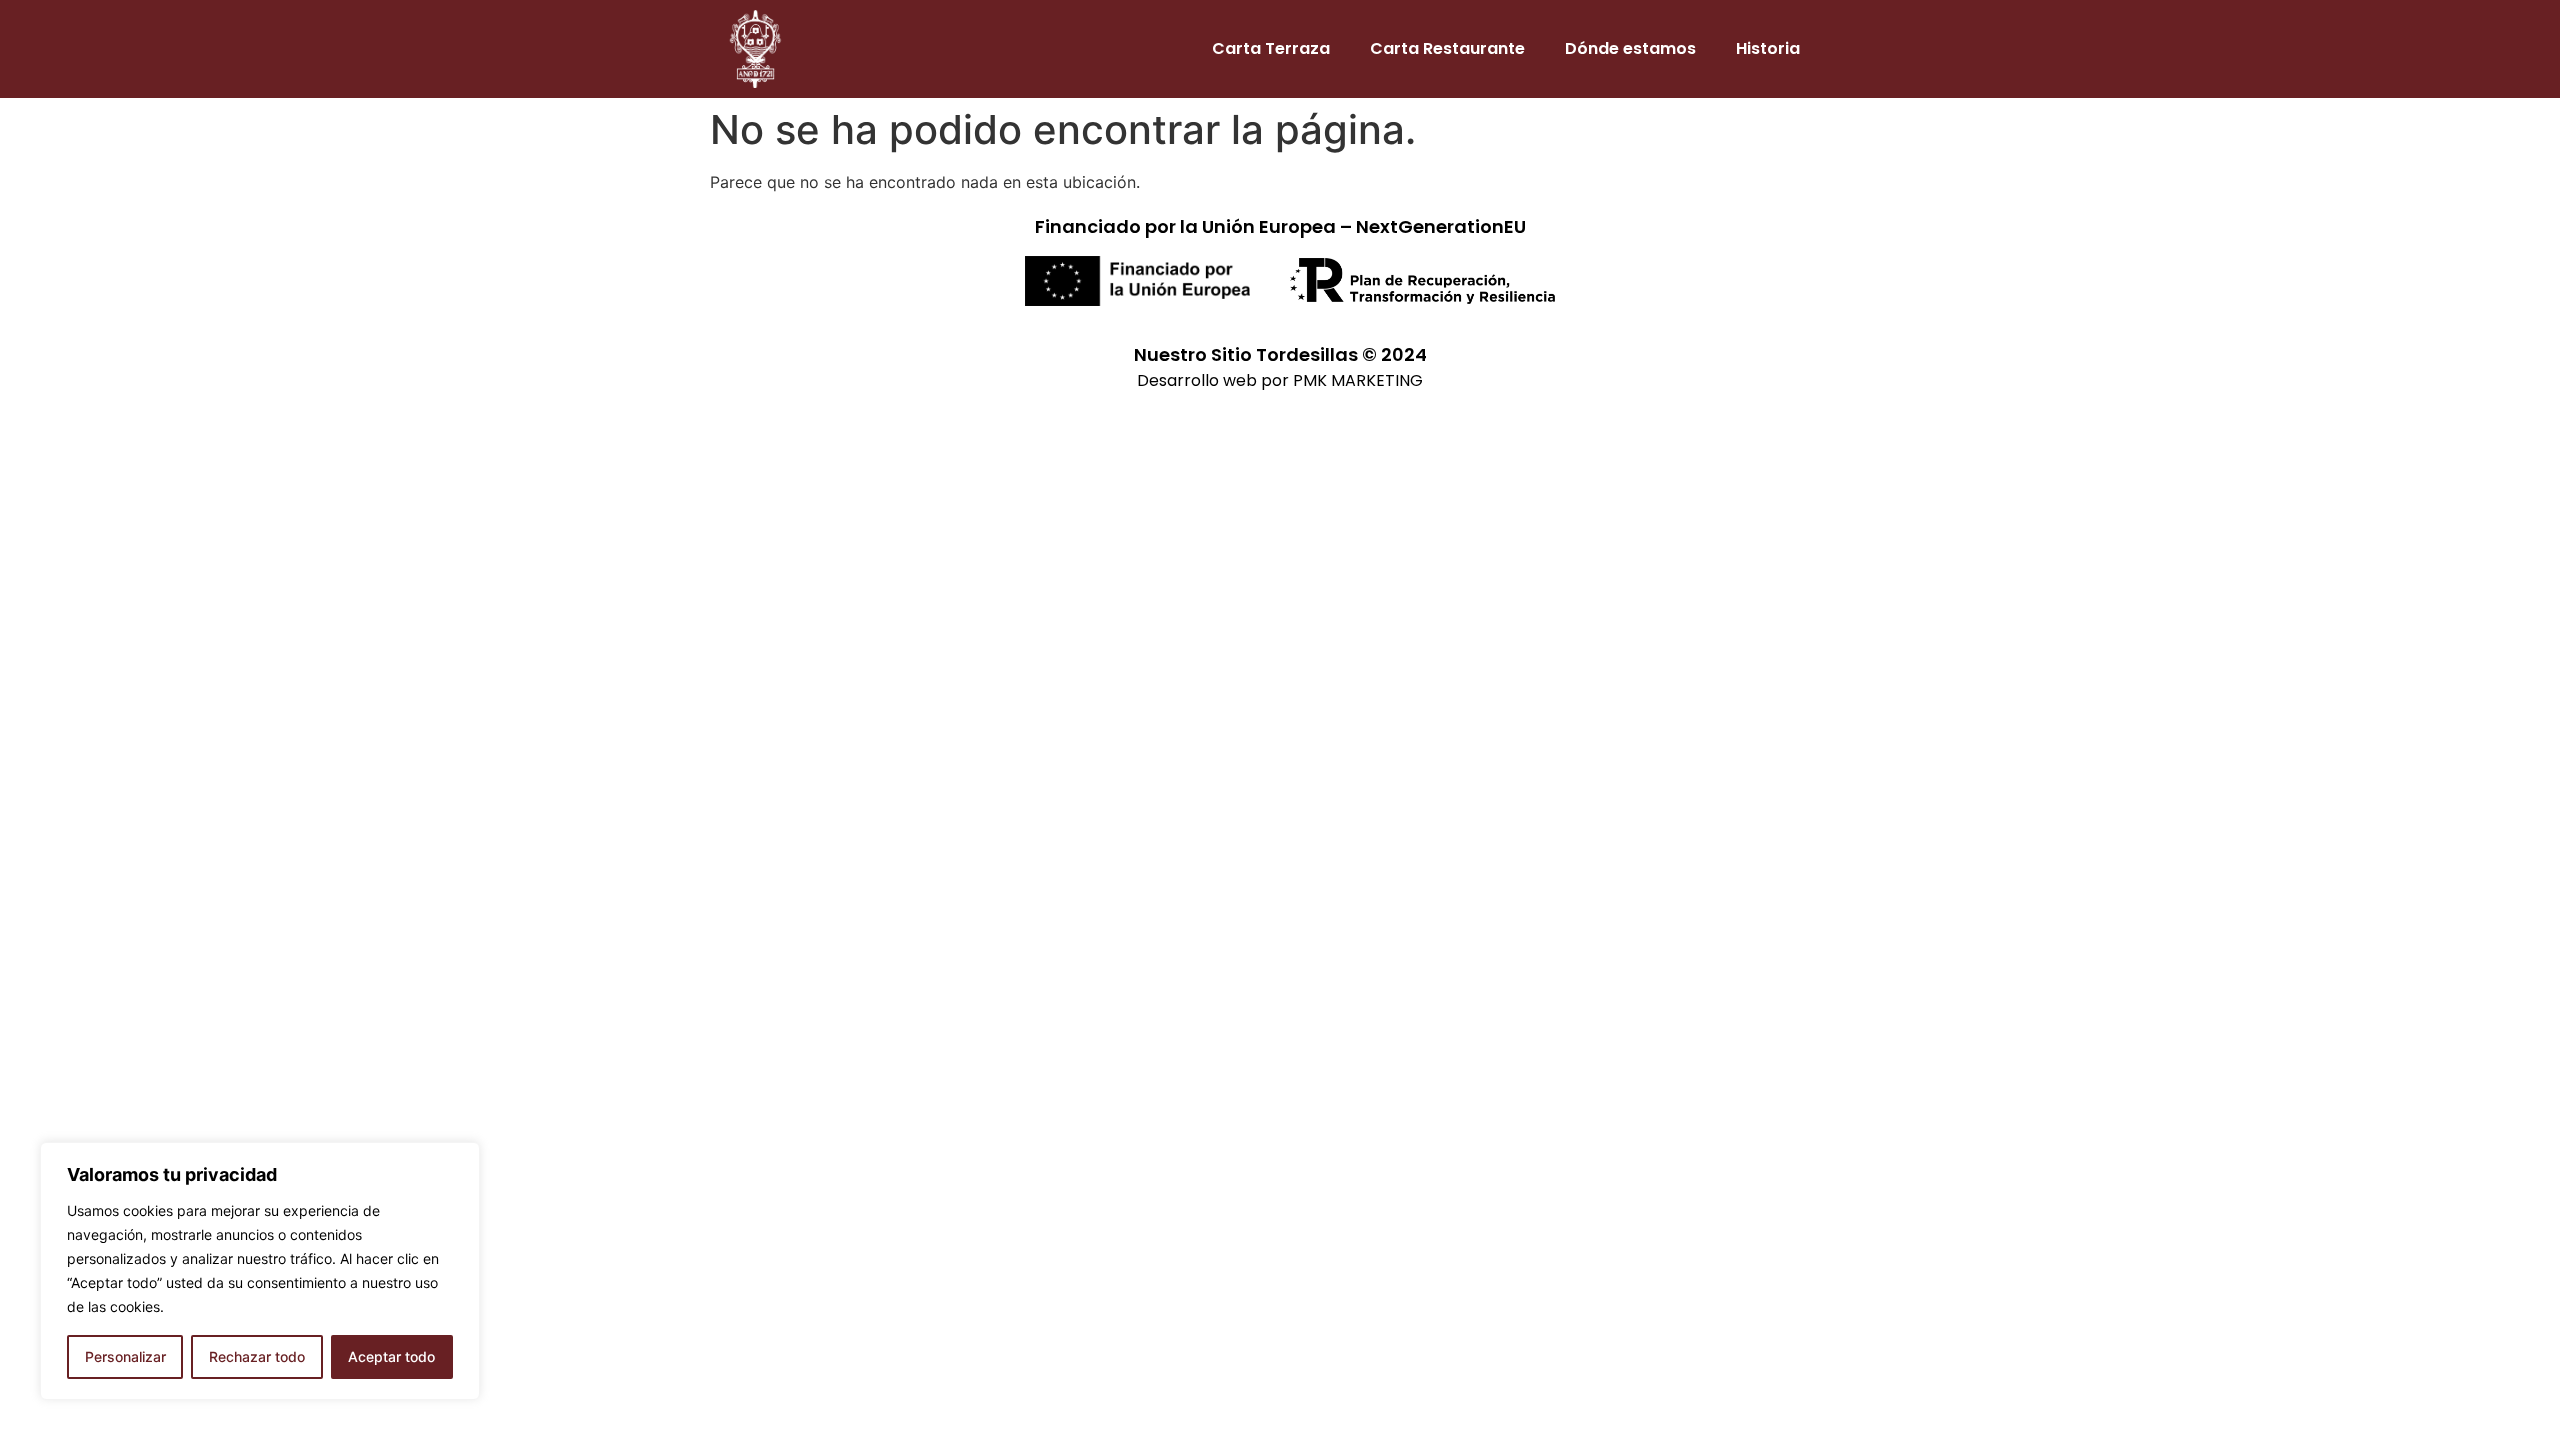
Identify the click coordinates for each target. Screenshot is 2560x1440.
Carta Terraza (1271, 48)
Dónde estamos (1630, 48)
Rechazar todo (257, 1356)
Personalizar (125, 1356)
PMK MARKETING (1358, 380)
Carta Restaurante (1447, 48)
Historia (1768, 48)
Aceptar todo (391, 1356)
